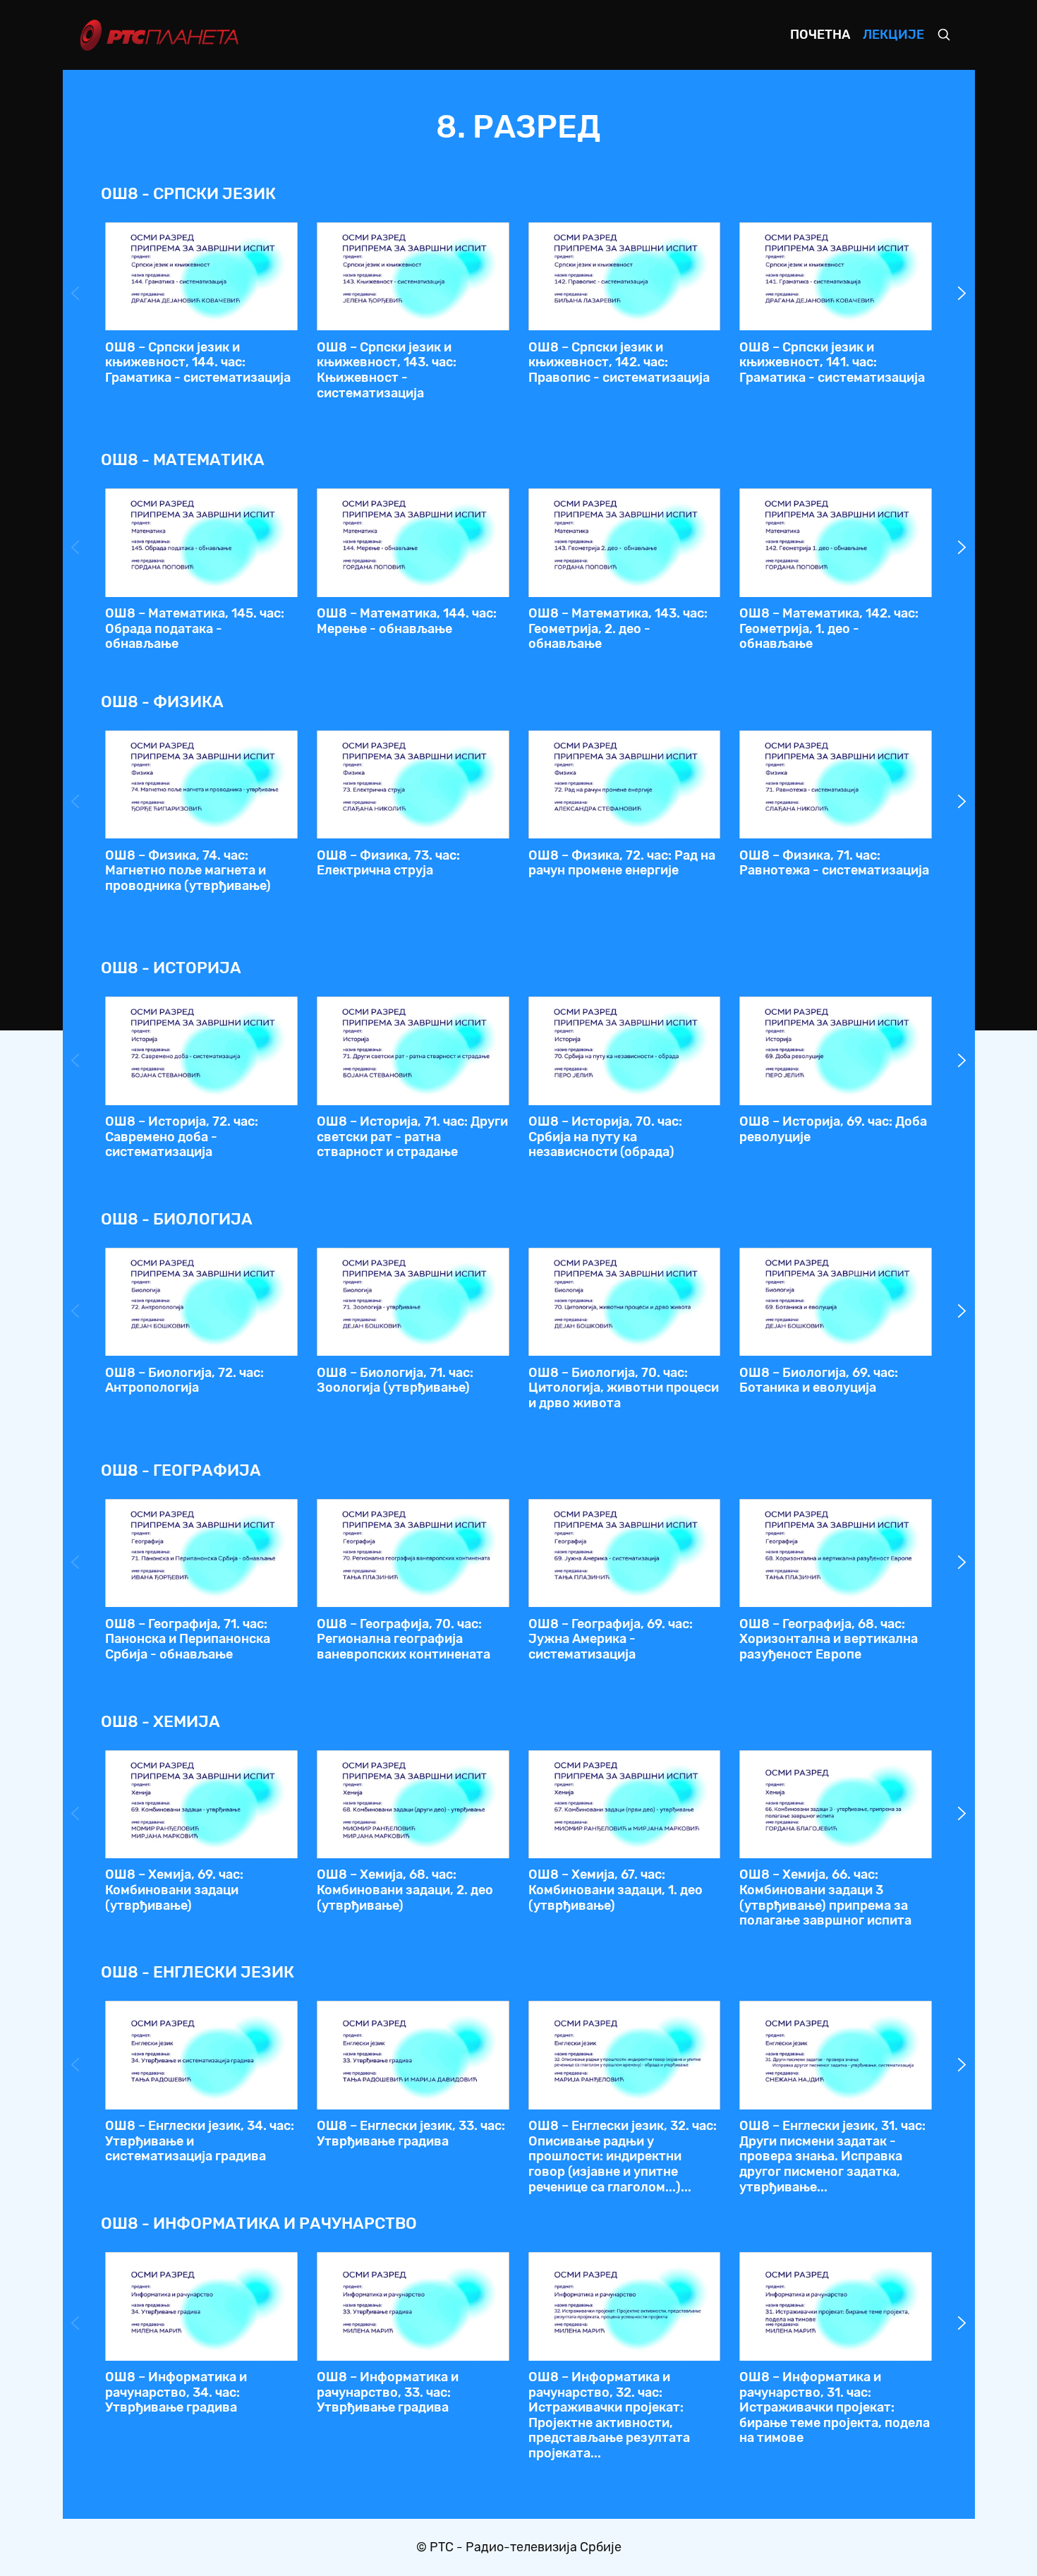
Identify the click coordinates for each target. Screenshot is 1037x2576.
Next (962, 294)
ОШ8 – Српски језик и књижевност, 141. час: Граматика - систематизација (832, 362)
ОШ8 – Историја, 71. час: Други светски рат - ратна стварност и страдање (412, 1137)
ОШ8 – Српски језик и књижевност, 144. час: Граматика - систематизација (198, 362)
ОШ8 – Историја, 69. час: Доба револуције (833, 1129)
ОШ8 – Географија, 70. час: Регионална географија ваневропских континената (404, 1639)
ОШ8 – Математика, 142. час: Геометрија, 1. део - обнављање (829, 628)
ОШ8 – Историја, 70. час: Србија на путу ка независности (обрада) (605, 1137)
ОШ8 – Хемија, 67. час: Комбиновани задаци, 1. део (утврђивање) (615, 1890)
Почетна (820, 35)
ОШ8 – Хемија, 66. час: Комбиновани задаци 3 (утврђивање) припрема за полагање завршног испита (825, 1897)
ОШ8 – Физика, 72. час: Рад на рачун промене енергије (622, 863)
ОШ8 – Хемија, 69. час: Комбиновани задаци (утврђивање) (174, 1890)
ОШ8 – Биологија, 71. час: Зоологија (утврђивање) (395, 1380)
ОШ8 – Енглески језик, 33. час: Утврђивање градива (411, 2133)
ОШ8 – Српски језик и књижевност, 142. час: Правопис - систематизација (619, 362)
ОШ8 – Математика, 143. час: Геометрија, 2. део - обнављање (618, 628)
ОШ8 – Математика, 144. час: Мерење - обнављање (407, 621)
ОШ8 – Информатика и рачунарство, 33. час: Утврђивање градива (388, 2392)
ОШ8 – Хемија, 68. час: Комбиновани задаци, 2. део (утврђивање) (405, 1890)
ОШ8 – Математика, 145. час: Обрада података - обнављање (195, 628)
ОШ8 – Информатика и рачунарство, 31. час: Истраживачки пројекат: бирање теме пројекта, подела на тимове (835, 2407)
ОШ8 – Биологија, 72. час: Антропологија (184, 1380)
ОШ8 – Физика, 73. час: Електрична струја (388, 863)
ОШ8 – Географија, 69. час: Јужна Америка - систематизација (611, 1639)
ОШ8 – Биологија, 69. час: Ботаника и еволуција (819, 1380)
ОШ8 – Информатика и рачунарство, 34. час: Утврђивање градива (176, 2392)
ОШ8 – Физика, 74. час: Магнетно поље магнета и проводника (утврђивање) (188, 871)
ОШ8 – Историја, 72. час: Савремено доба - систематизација (182, 1137)
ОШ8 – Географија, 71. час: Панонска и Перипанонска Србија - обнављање (188, 1639)
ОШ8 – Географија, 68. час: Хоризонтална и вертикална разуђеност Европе (829, 1639)
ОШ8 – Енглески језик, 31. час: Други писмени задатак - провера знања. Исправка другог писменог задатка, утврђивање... (832, 2156)
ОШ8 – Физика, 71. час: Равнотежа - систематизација (834, 863)
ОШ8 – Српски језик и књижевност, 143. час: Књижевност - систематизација (387, 370)
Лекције (893, 35)
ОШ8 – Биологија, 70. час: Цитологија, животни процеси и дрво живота (624, 1388)
